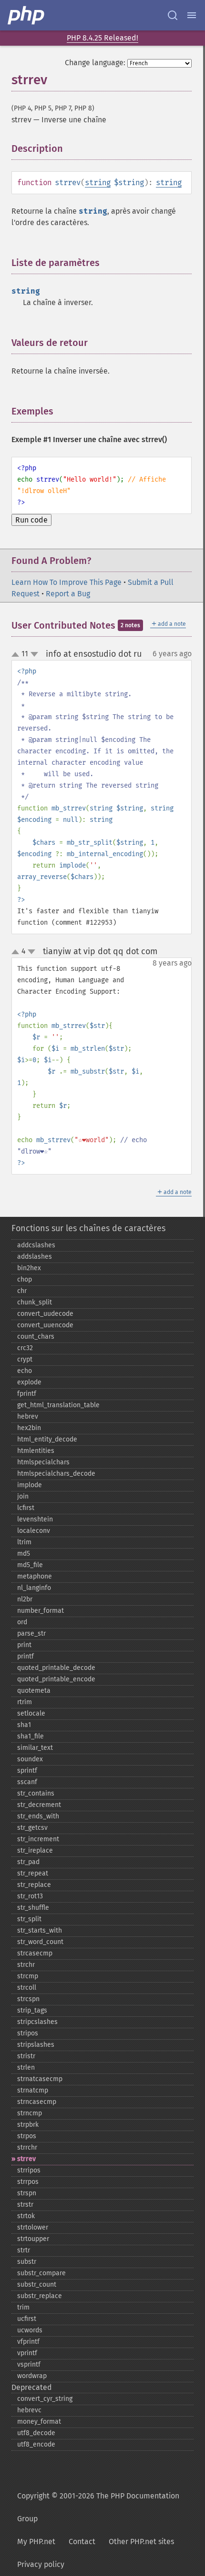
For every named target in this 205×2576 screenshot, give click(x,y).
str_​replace (34, 1885)
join (23, 1496)
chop (25, 1279)
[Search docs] (173, 15)
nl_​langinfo (34, 1588)
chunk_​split (35, 1302)
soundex (30, 1759)
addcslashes (36, 1245)
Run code (31, 520)
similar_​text (35, 1748)
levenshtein (35, 1519)
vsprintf (29, 2364)
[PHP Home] (27, 15)
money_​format (39, 2422)
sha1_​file (31, 1736)
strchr (26, 1965)
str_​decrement (39, 1805)
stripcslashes (37, 2022)
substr (27, 2262)
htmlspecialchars (43, 1462)
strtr (24, 2250)
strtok (26, 2216)
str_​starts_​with (40, 1930)
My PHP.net (36, 2541)
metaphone (35, 1576)
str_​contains (36, 1793)
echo (25, 1371)
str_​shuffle (33, 1908)
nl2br (25, 1599)
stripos (28, 2033)
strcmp (28, 1976)
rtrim (25, 1702)
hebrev (28, 1416)
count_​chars (36, 1337)
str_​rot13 (30, 1896)
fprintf (27, 1394)
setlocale (31, 1713)
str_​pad (28, 1862)
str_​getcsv (32, 1828)
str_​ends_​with (38, 1816)
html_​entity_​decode (47, 1439)
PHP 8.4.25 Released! (102, 38)
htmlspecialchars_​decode (56, 1474)
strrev (26, 2159)
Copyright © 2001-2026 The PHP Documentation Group (98, 2507)
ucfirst (27, 2319)
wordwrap (32, 2376)
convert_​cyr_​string (45, 2399)
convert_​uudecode (45, 1314)
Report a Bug (68, 594)
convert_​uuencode (45, 1325)
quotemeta (34, 1691)
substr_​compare (41, 2273)
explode (29, 1382)
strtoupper (33, 2239)
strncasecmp (37, 2102)
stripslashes (36, 2045)
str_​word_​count (40, 1942)
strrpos (28, 2182)
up (17, 655)
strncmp (30, 2113)
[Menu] (192, 15)
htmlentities (36, 1451)
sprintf (27, 1771)
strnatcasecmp (40, 2079)
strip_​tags (32, 2010)
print (24, 1645)
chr (22, 1291)
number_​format (41, 1611)
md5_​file (30, 1565)
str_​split (29, 1919)
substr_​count (37, 2285)
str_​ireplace (35, 1851)
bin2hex (29, 1268)
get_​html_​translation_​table (58, 1405)
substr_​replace (40, 2296)
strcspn (28, 1999)
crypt (25, 1359)
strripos (29, 2170)
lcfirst (26, 1508)
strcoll (27, 1988)
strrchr (27, 2147)
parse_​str (31, 1633)
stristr (26, 2056)
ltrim (24, 1542)
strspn (27, 2193)
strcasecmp (35, 1953)
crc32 (25, 1348)
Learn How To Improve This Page (67, 582)
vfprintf (28, 2342)
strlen (26, 2068)
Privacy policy (41, 2564)
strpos (27, 2136)
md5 (24, 1554)
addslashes (35, 1257)
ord (22, 1622)
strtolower (33, 2227)
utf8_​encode (36, 2444)
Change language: (95, 63)
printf (26, 1656)
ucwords (30, 2330)
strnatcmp (33, 2090)
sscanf (27, 1782)
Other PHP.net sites (141, 2541)
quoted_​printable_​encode (56, 1679)
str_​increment (38, 1839)
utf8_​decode (36, 2433)
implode (30, 1485)
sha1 (24, 1725)
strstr (25, 2205)
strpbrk (28, 2125)
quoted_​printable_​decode (56, 1668)
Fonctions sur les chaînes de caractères (88, 1228)
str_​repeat (33, 1873)
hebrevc (29, 2410)
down (34, 654)
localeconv (34, 1531)
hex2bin (29, 1428)
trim (23, 2307)
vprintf (27, 2353)
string (98, 183)
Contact (82, 2541)
